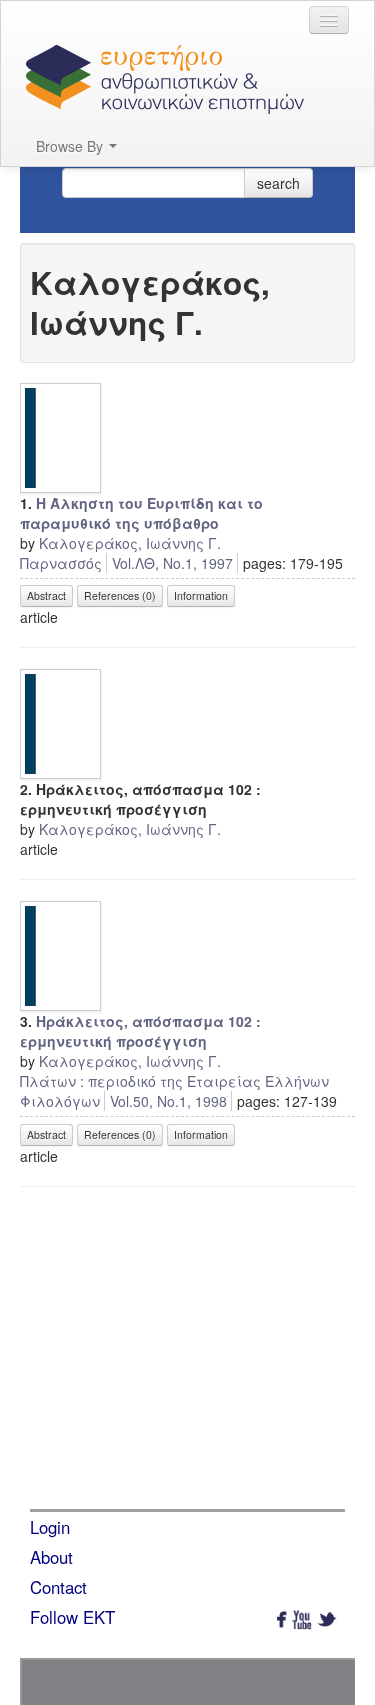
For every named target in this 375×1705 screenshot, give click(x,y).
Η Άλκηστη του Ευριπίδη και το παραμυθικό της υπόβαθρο (141, 513)
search (278, 183)
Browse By (71, 146)
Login (50, 1527)
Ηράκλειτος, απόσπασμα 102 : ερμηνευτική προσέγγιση (140, 1031)
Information (201, 595)
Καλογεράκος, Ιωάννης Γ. (130, 543)
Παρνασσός (61, 563)
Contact (58, 1587)
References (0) (120, 595)
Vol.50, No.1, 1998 (168, 1101)
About (51, 1557)
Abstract (46, 595)
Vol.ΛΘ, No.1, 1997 (172, 563)
